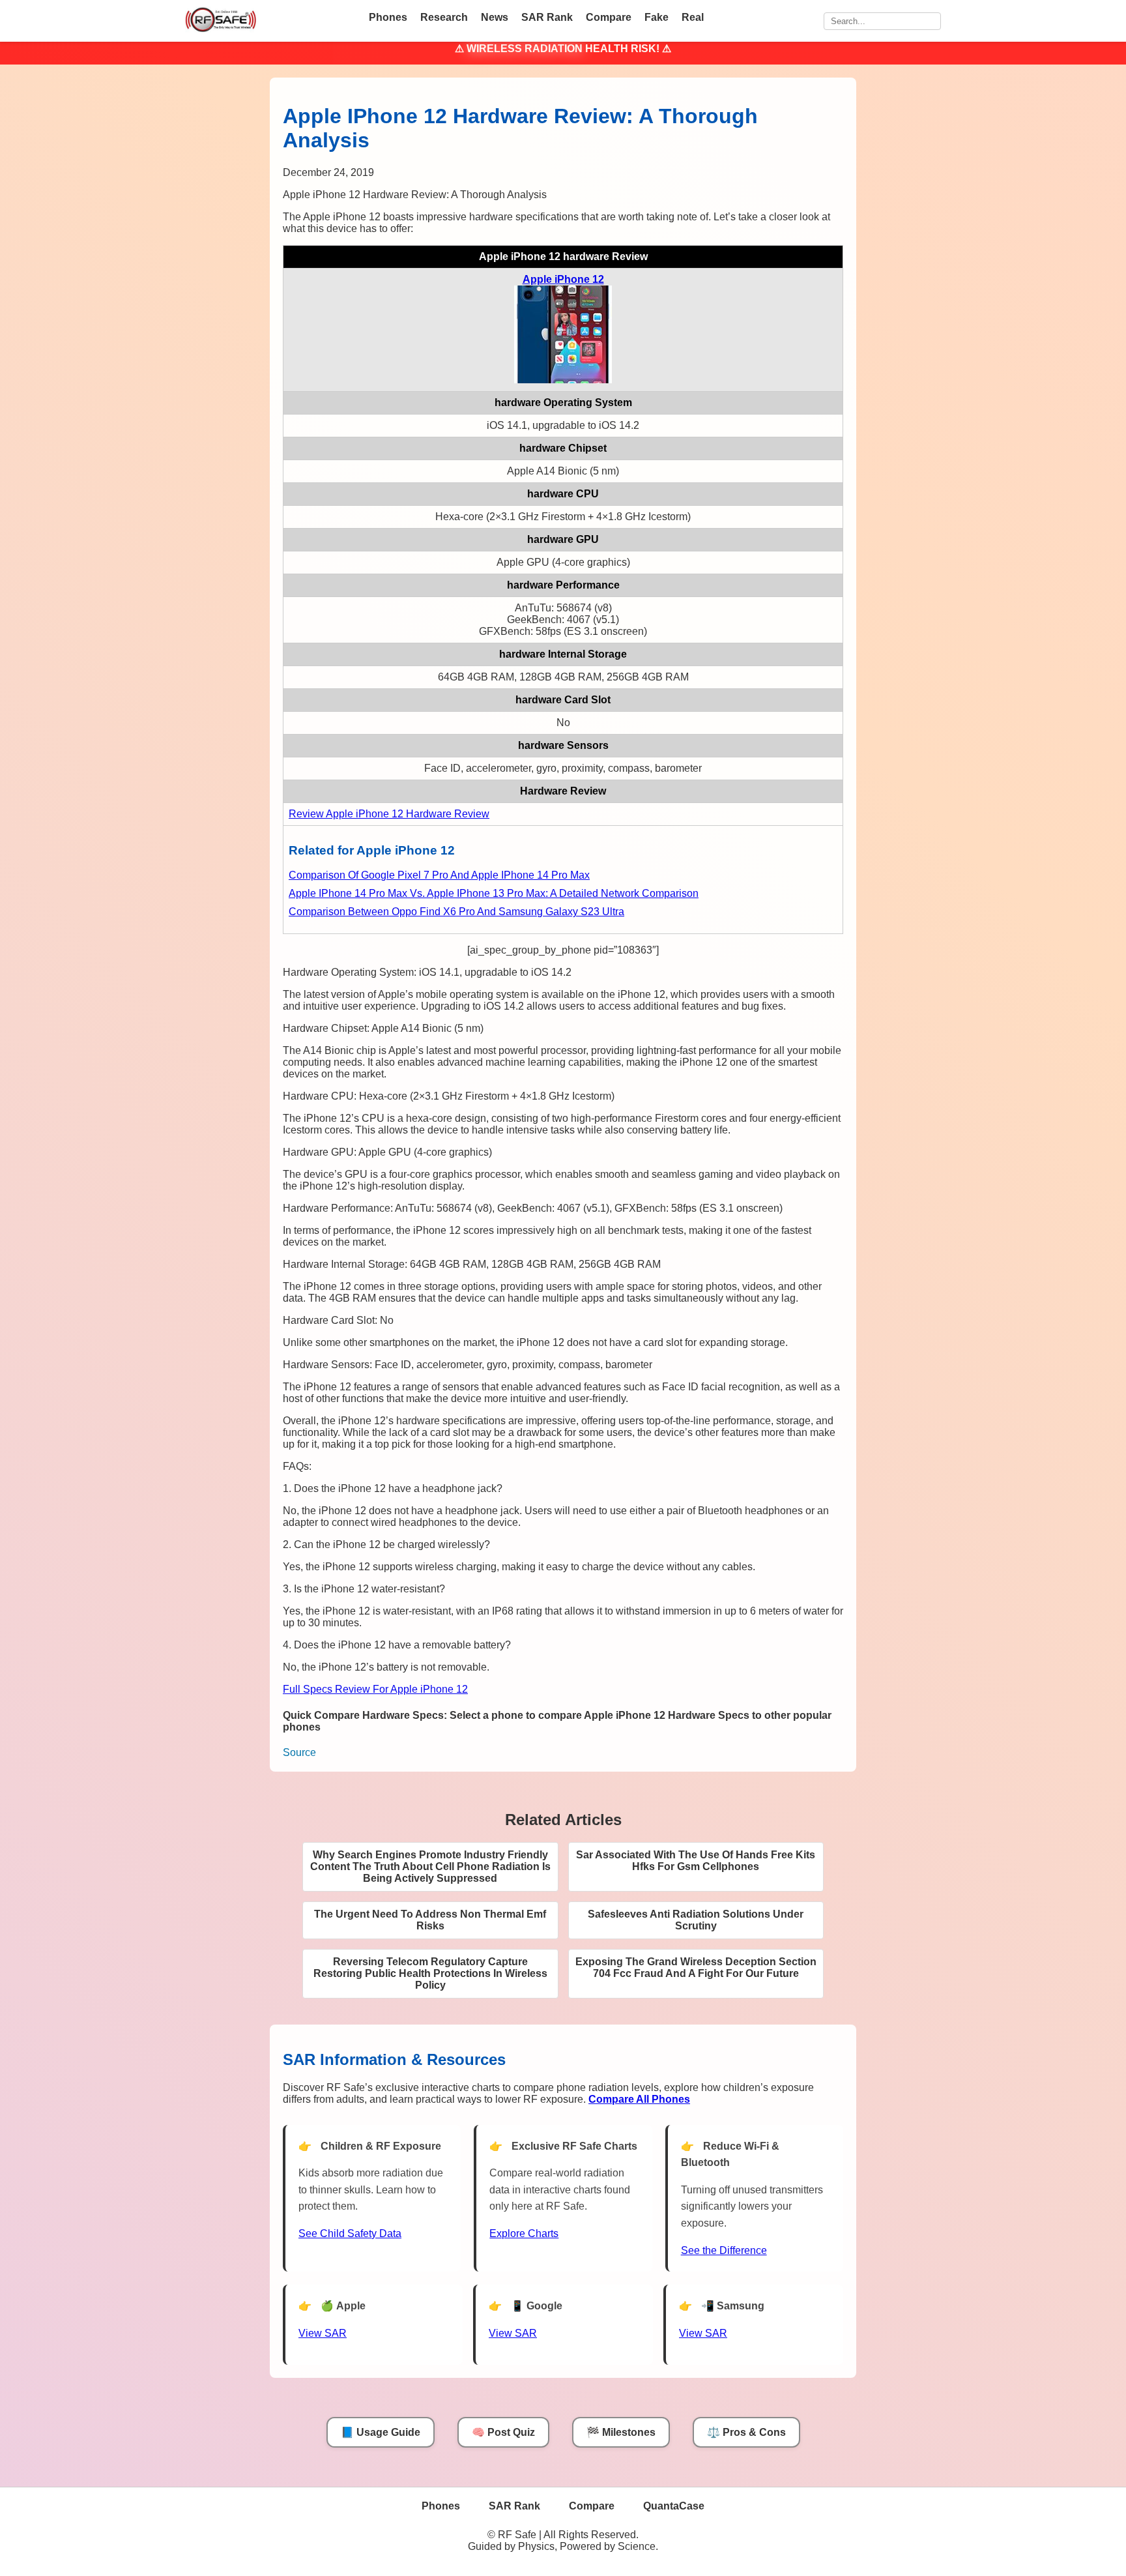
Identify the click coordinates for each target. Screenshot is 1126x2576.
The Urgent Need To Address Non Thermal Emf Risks (430, 1920)
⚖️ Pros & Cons (746, 2432)
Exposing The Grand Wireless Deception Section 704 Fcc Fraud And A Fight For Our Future (696, 1968)
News (495, 17)
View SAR (323, 2333)
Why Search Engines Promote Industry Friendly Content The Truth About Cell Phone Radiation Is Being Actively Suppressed (430, 1866)
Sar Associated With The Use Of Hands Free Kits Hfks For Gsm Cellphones (696, 1861)
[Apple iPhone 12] (563, 380)
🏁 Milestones (621, 2432)
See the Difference (724, 2250)
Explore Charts (524, 2233)
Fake (657, 17)
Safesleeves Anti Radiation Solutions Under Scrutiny (696, 1920)
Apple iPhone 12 (563, 279)
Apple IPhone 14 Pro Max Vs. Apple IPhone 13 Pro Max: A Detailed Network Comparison (494, 893)
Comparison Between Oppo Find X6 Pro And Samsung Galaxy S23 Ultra (456, 912)
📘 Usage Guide (381, 2432)
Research (444, 17)
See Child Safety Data (350, 2233)
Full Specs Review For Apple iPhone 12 (375, 1689)
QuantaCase (674, 2506)
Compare (609, 17)
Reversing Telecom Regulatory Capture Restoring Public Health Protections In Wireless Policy (430, 1973)
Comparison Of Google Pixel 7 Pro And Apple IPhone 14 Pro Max (439, 875)
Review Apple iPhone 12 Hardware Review (389, 814)
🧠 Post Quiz (503, 2432)
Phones (388, 17)
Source (299, 1752)
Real (693, 17)
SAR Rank (547, 17)
